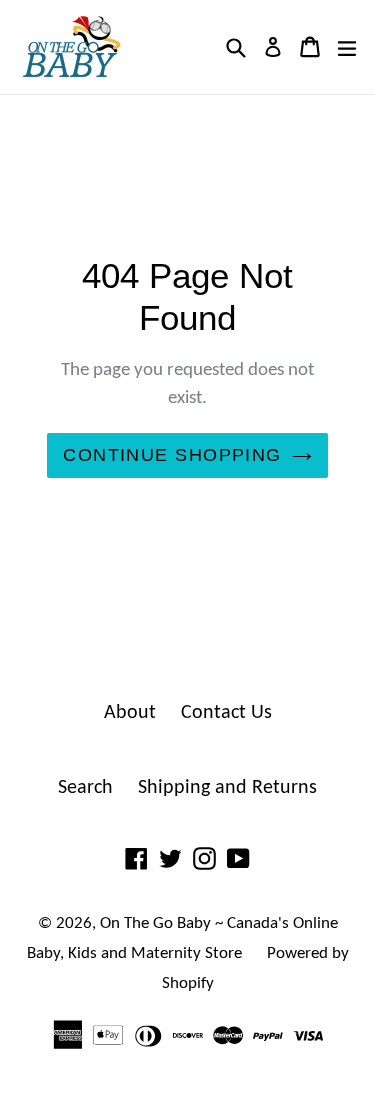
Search (85, 788)
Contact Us (226, 713)
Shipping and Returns (227, 788)
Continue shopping (172, 455)
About (130, 713)
